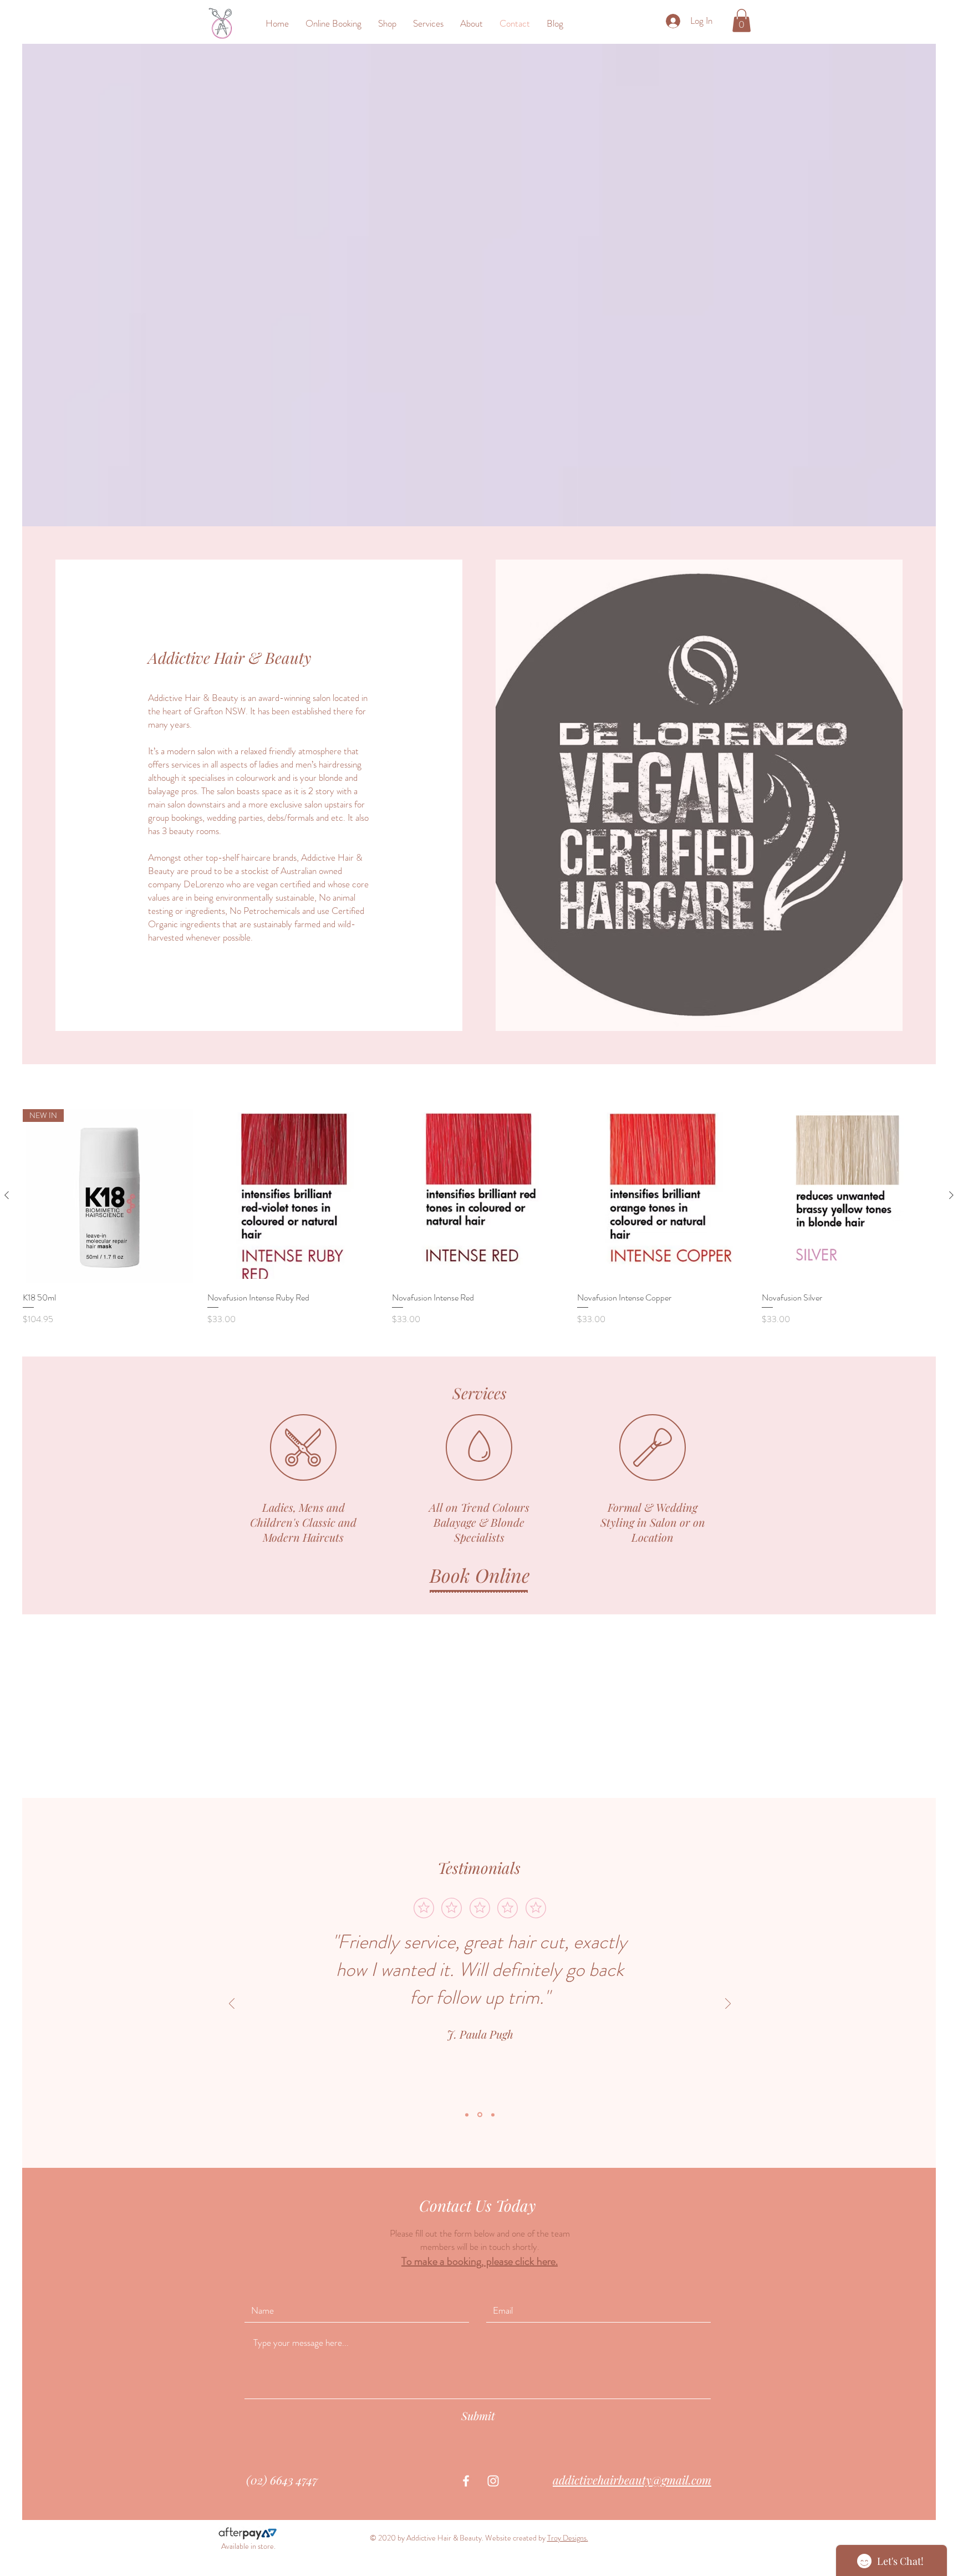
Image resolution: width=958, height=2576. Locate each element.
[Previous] (232, 2005)
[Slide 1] (467, 2115)
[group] (479, 1218)
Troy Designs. (568, 2538)
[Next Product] (951, 1195)
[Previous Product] (7, 1195)
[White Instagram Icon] (493, 2481)
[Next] (728, 2005)
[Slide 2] (480, 2115)
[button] (742, 21)
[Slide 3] (493, 2115)
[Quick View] (294, 1196)
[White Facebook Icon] (466, 2481)
